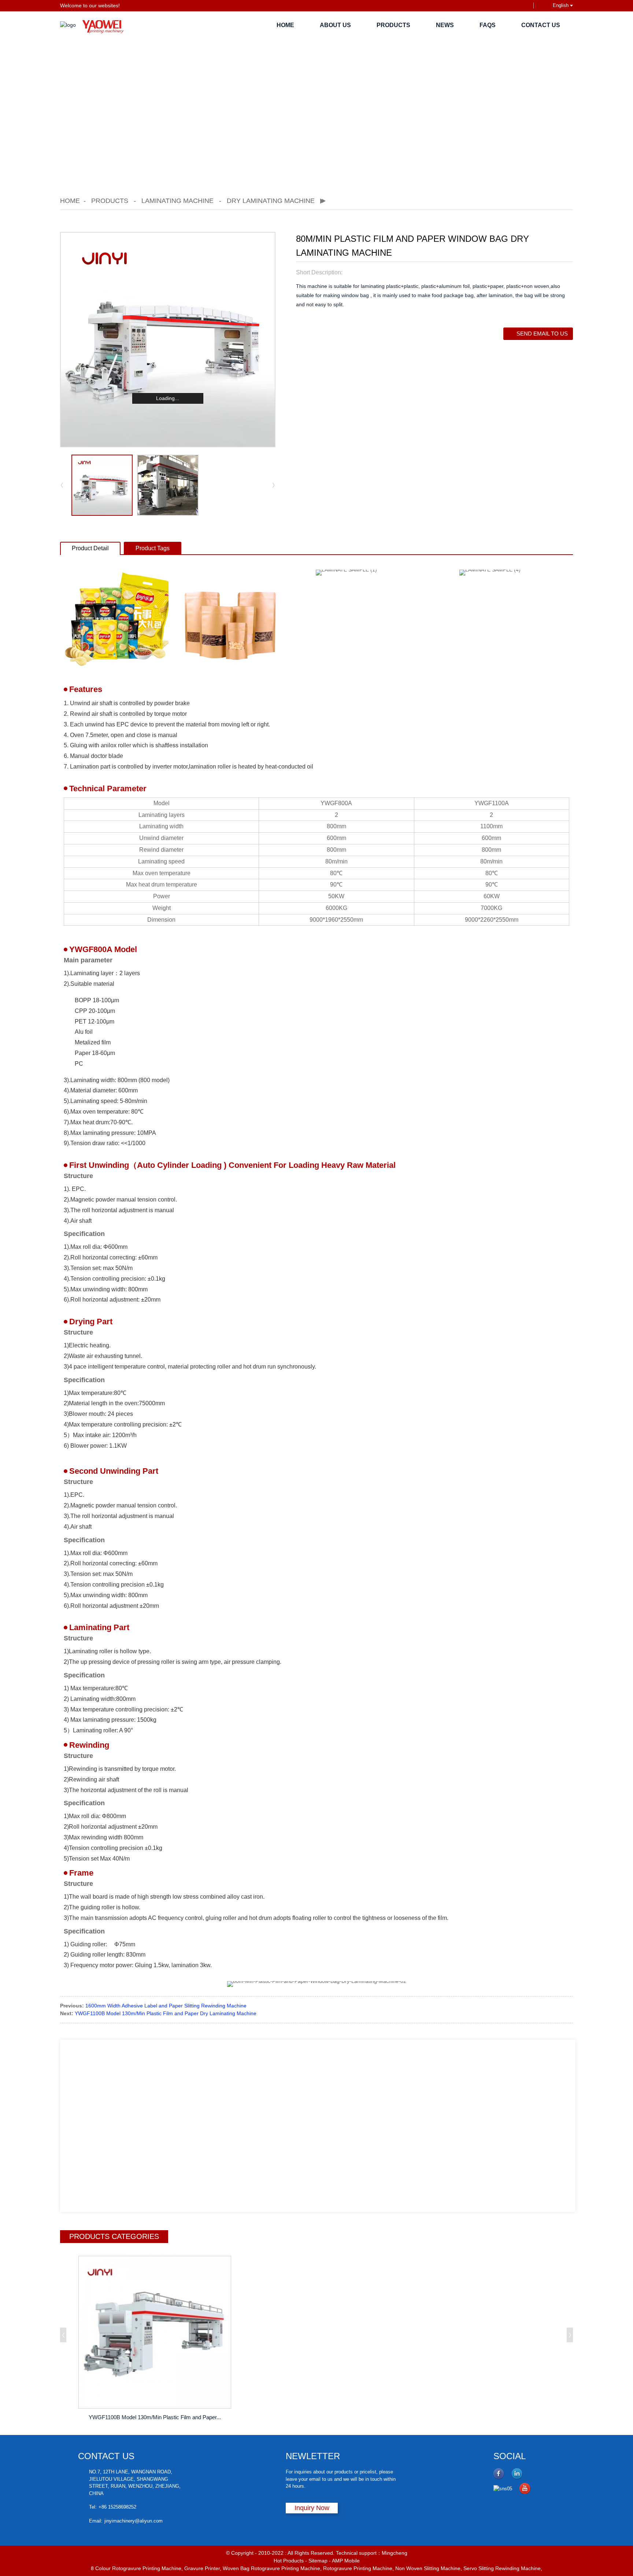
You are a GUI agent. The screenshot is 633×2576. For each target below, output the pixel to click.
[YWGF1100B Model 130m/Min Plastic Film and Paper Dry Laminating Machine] (155, 2332)
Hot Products (289, 2561)
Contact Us (541, 25)
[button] (274, 485)
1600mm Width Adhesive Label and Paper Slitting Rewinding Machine (166, 2006)
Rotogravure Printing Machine (358, 2568)
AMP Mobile (346, 2561)
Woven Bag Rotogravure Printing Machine (271, 2568)
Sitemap (318, 2561)
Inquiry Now (312, 2508)
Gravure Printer (202, 2568)
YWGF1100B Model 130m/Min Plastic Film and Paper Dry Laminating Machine (166, 2013)
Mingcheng (395, 2553)
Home (285, 25)
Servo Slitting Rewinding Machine (502, 2568)
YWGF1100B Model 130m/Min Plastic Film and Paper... (155, 2417)
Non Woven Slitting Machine (428, 2568)
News (445, 25)
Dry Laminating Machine (271, 201)
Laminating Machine (177, 201)
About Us (335, 25)
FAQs (488, 25)
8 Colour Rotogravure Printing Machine (136, 2568)
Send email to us (542, 334)
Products (393, 25)
